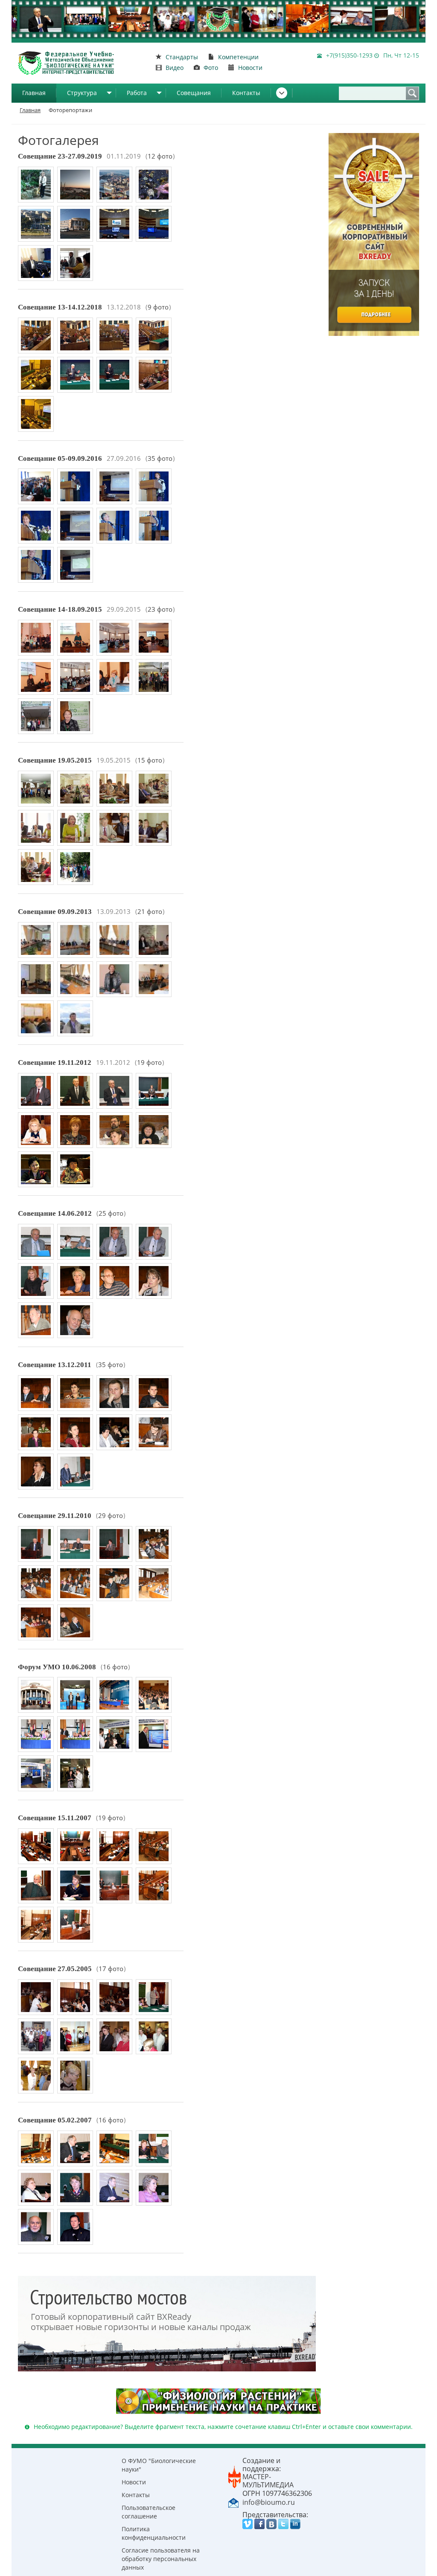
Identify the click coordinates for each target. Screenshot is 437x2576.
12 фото (160, 156)
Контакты (246, 93)
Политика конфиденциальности (154, 2533)
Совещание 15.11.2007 (55, 1818)
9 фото (158, 307)
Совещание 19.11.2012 (55, 1062)
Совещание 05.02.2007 (55, 2120)
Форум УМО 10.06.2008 (57, 1667)
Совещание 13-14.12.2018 (60, 307)
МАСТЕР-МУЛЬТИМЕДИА (268, 2481)
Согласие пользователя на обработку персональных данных (161, 2559)
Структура (82, 93)
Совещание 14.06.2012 (55, 1213)
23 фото (160, 609)
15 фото (150, 760)
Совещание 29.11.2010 (55, 1516)
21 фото (150, 912)
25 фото (111, 1213)
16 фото (115, 1667)
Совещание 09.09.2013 (55, 912)
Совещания (194, 93)
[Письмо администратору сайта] (233, 2502)
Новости (134, 2482)
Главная (34, 93)
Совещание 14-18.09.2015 (60, 609)
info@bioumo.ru (269, 2502)
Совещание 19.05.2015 (55, 760)
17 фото (111, 1969)
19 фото (149, 1062)
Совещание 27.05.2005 (55, 1969)
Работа (137, 93)
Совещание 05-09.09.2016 (60, 458)
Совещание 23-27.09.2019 (60, 156)
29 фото (111, 1516)
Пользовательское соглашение (149, 2512)
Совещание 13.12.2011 (55, 1365)
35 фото (160, 458)
